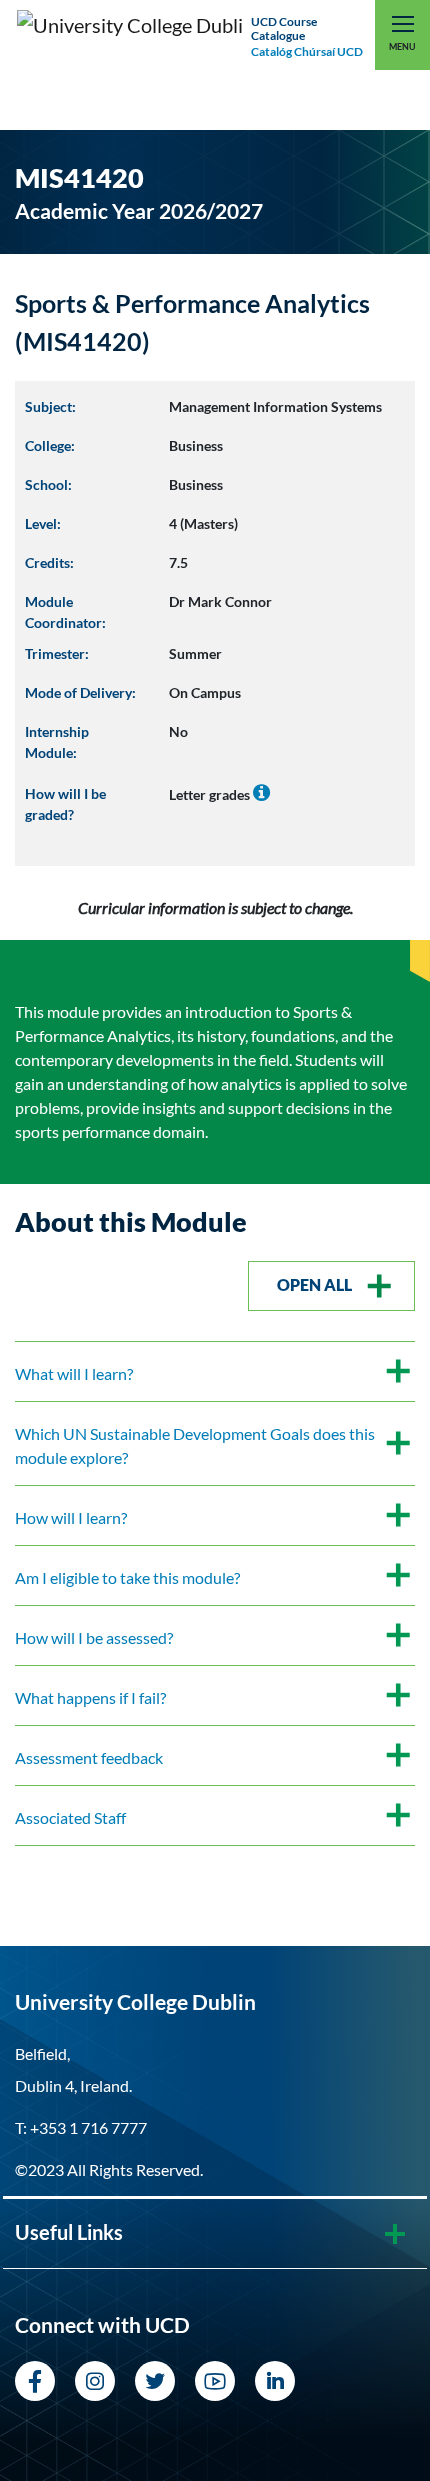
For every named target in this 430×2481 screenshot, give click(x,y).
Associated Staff (70, 1817)
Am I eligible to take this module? (127, 1577)
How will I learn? (71, 1517)
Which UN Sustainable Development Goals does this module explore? (195, 1445)
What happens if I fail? (90, 1697)
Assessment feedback (89, 1757)
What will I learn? (74, 1373)
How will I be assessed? (94, 1637)
